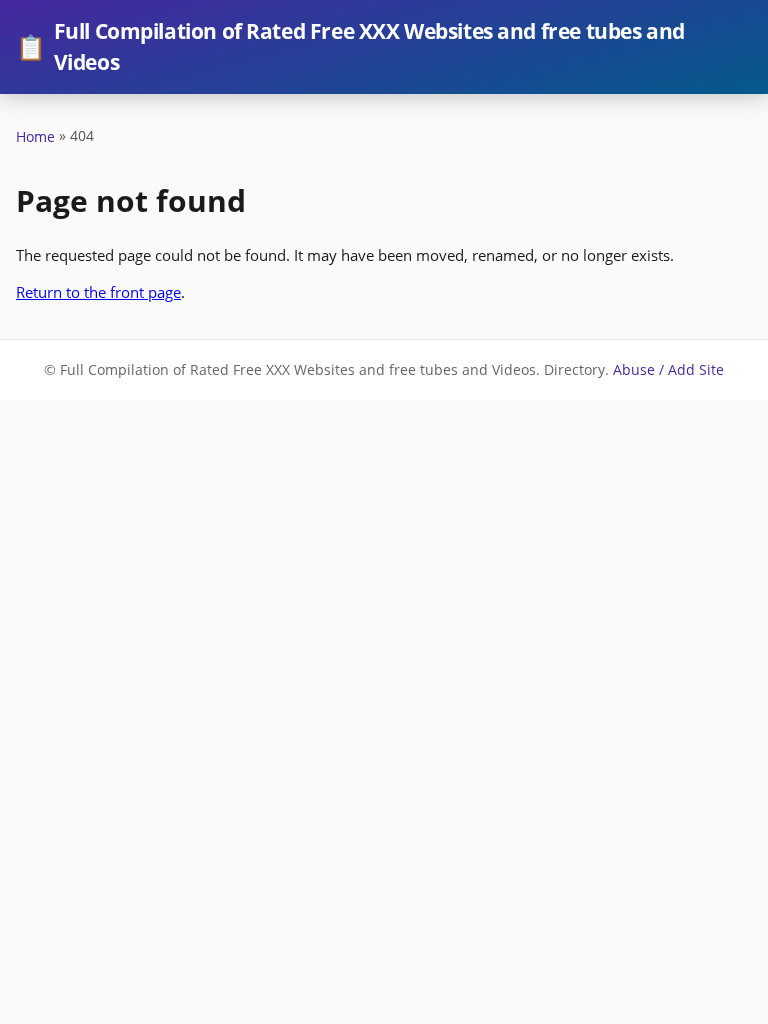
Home (35, 136)
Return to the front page (98, 292)
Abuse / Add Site (668, 369)
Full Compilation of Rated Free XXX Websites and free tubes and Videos (350, 46)
